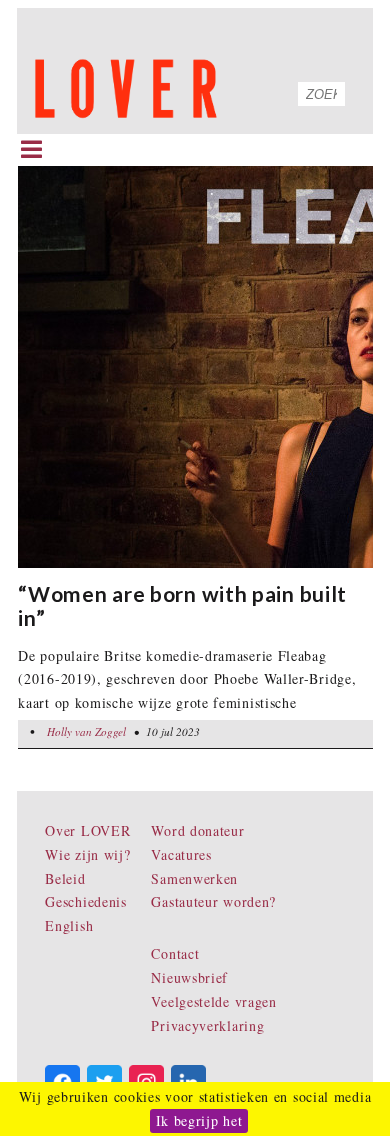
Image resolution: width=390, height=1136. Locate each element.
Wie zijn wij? (87, 854)
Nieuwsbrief (189, 977)
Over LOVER (87, 830)
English (69, 925)
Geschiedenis (85, 901)
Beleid (65, 878)
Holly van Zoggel (86, 731)
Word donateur (197, 830)
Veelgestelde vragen (213, 1001)
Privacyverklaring (207, 1025)
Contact (175, 953)
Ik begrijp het (199, 1120)
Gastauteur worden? (213, 901)
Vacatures (181, 854)
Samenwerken (194, 878)
